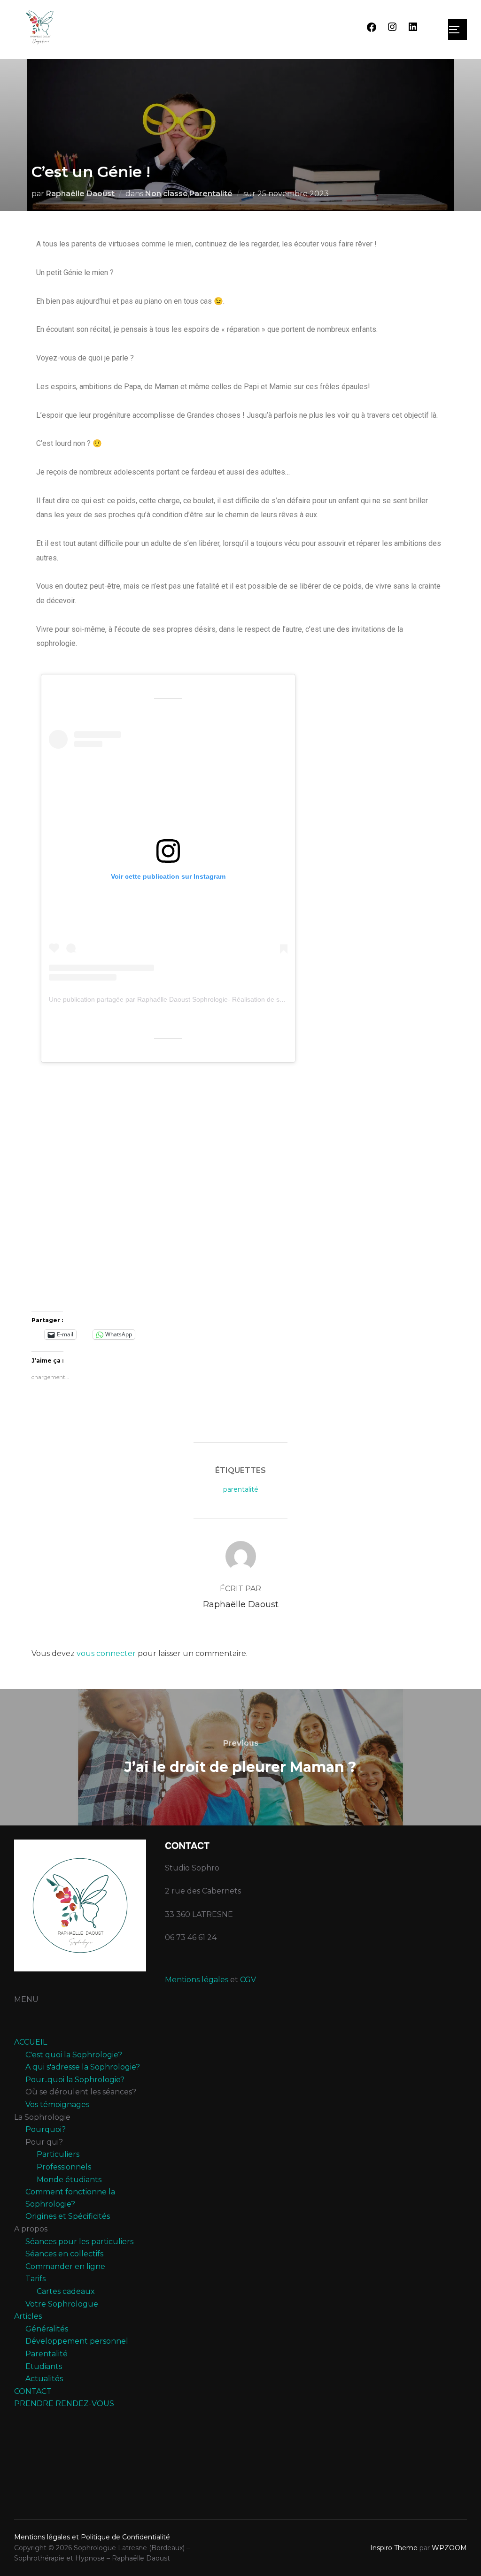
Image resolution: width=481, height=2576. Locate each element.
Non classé (167, 194)
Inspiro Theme (394, 2548)
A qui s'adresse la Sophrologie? (83, 2067)
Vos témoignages (57, 2104)
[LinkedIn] (413, 30)
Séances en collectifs (64, 2254)
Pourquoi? (46, 2129)
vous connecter (106, 1653)
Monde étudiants (69, 2180)
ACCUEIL (31, 2042)
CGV (248, 1980)
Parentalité (211, 194)
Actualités (44, 2379)
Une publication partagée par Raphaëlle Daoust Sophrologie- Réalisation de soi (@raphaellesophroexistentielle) (215, 999)
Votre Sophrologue (62, 2304)
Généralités (47, 2329)
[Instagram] (392, 30)
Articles (28, 2316)
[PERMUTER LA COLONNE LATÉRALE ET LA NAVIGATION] (458, 30)
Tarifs (35, 2279)
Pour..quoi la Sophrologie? (75, 2080)
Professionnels (64, 2167)
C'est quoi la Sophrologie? (74, 2055)
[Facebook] (372, 30)
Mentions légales (197, 1980)
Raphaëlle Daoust (80, 194)
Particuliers (58, 2154)
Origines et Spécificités (68, 2216)
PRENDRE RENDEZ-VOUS (64, 2403)
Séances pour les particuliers (79, 2242)
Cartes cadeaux (66, 2291)
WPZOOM (449, 2548)
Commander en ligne (65, 2266)
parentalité (241, 1489)
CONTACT (33, 2391)
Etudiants (44, 2366)
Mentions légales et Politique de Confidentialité (92, 2537)
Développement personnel (77, 2341)
